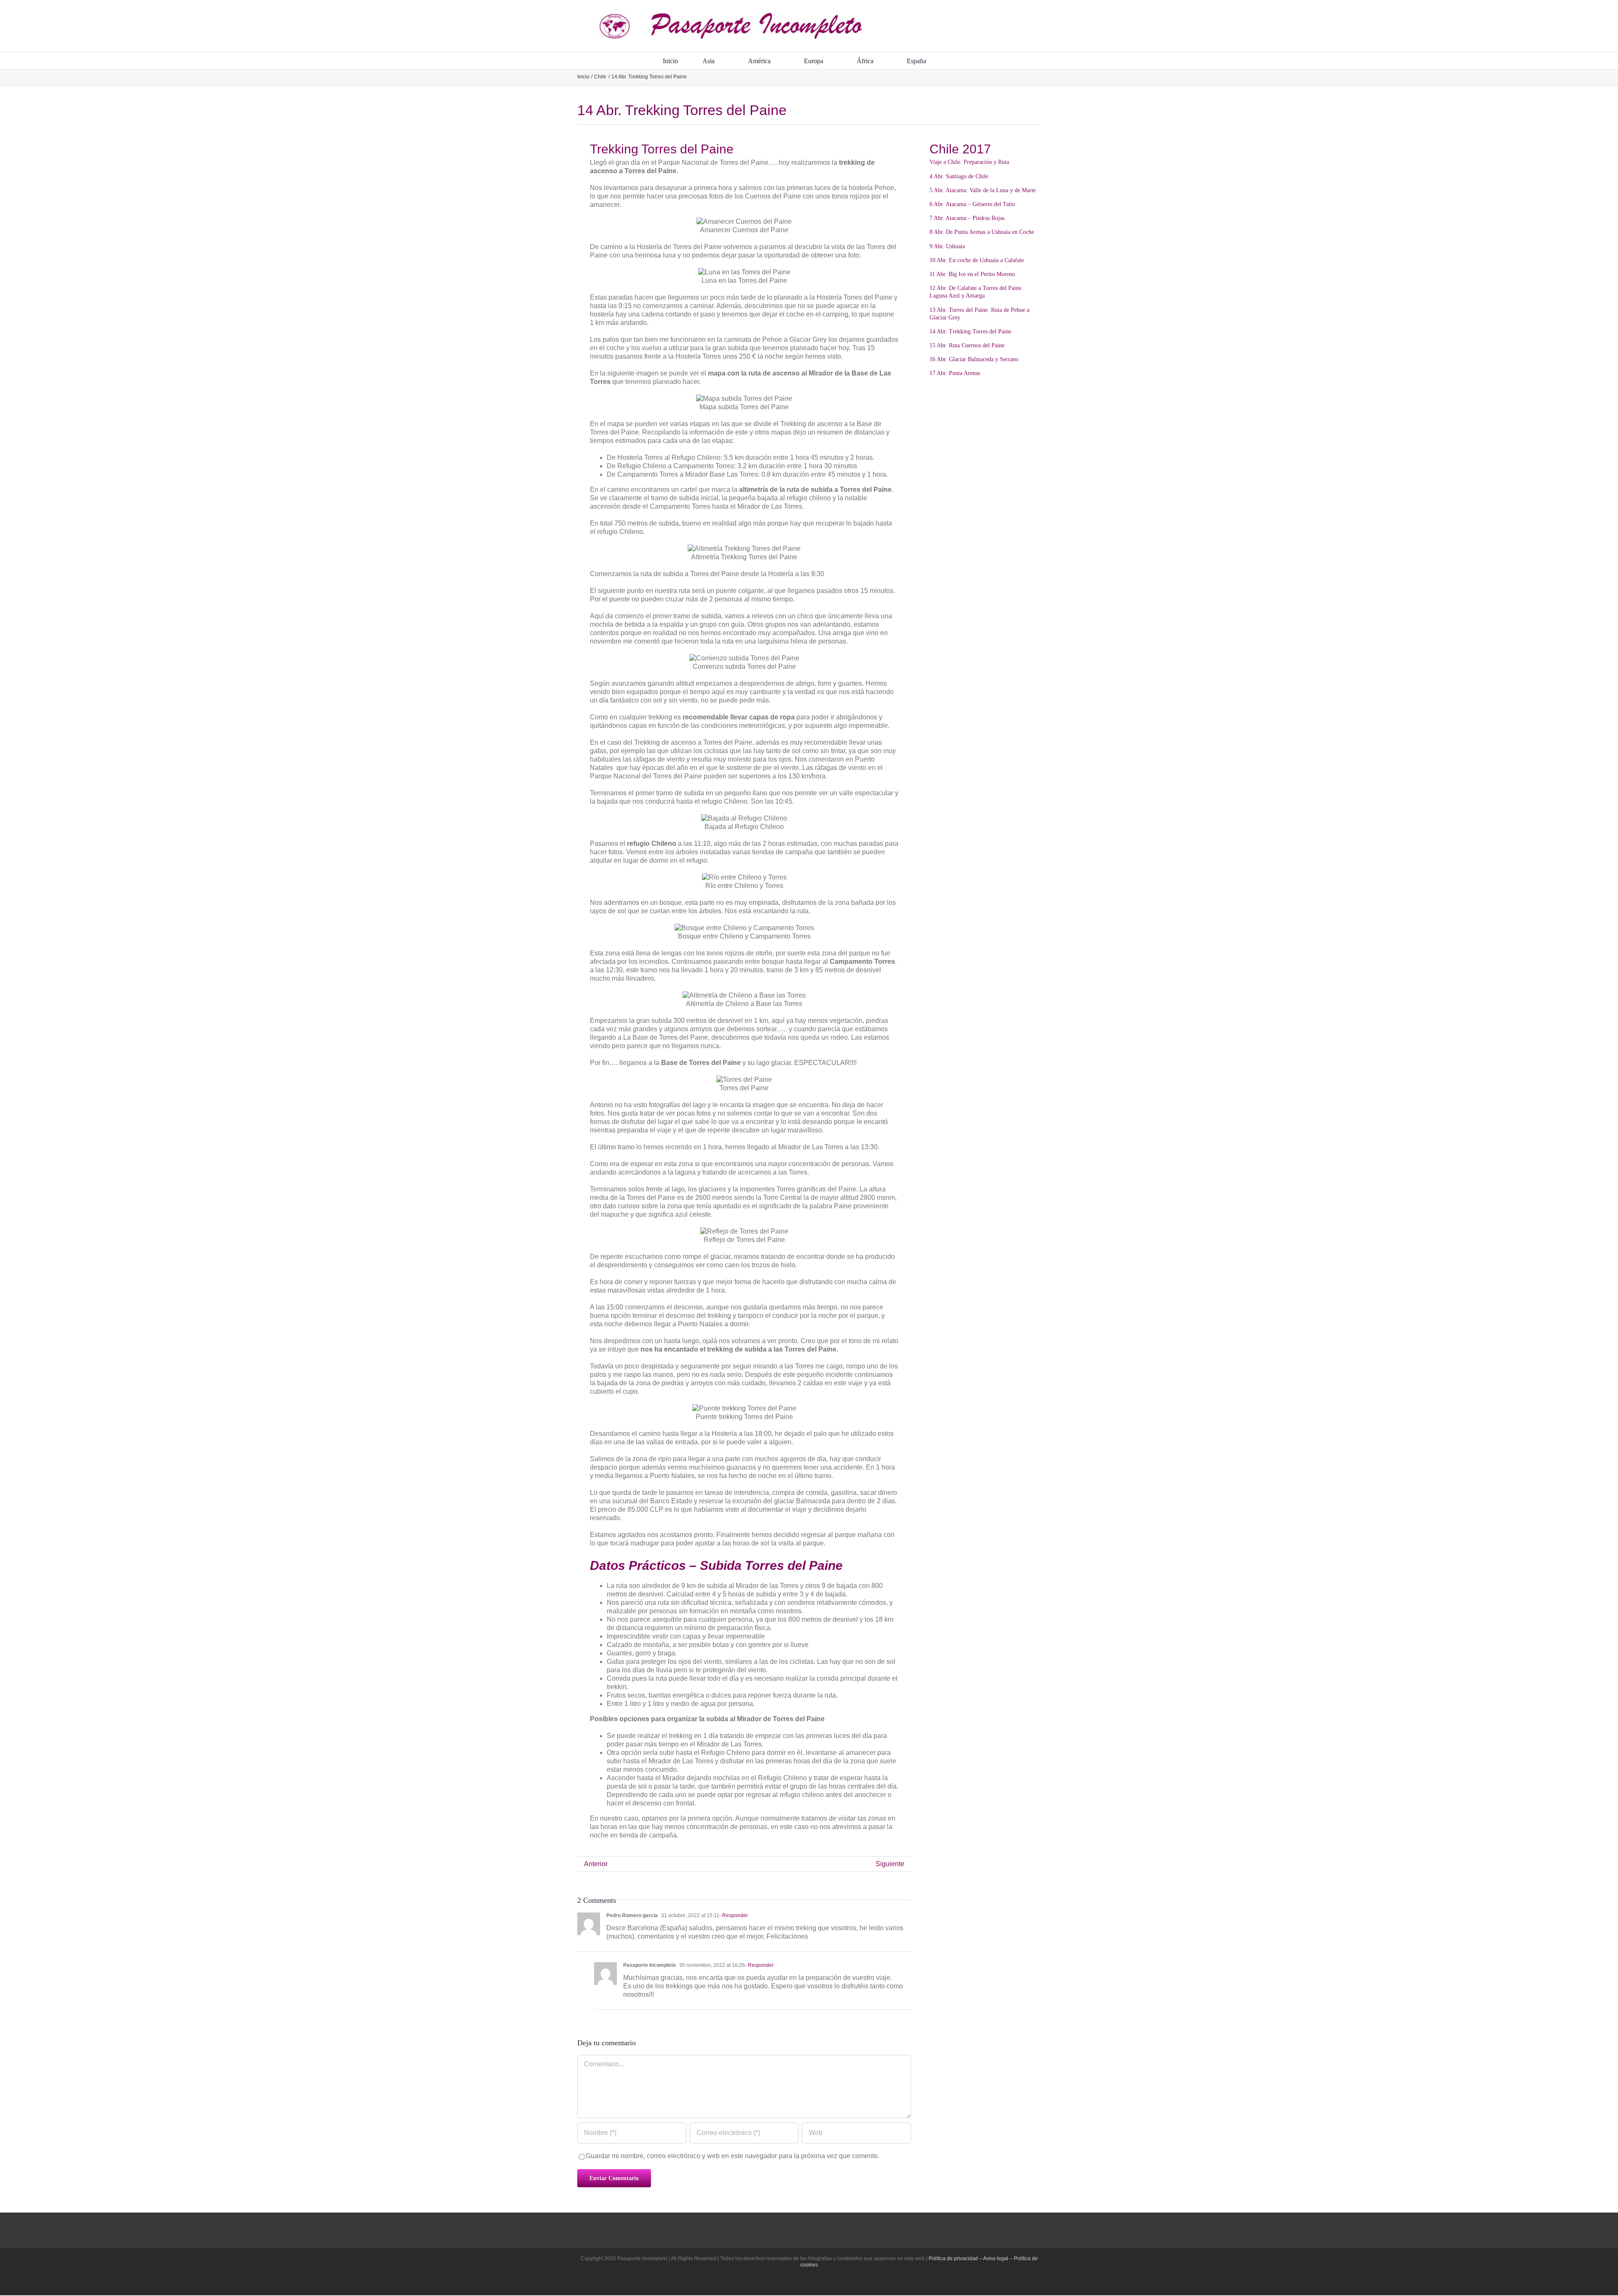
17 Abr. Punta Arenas (955, 373)
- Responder (734, 1915)
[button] (953, 61)
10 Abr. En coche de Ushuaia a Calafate (977, 260)
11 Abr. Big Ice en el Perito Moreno (972, 274)
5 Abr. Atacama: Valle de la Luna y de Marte (983, 190)
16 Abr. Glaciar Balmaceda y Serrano (974, 359)
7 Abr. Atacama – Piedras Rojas (967, 218)
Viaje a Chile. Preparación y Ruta (969, 162)
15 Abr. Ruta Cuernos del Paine (967, 345)
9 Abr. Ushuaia (947, 246)
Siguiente (890, 1864)
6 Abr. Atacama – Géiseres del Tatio (972, 204)
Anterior (596, 1864)
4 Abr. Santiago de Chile (959, 176)
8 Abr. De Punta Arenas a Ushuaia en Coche (982, 232)
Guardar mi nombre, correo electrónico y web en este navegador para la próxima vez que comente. (733, 2156)
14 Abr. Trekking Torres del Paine (970, 331)
